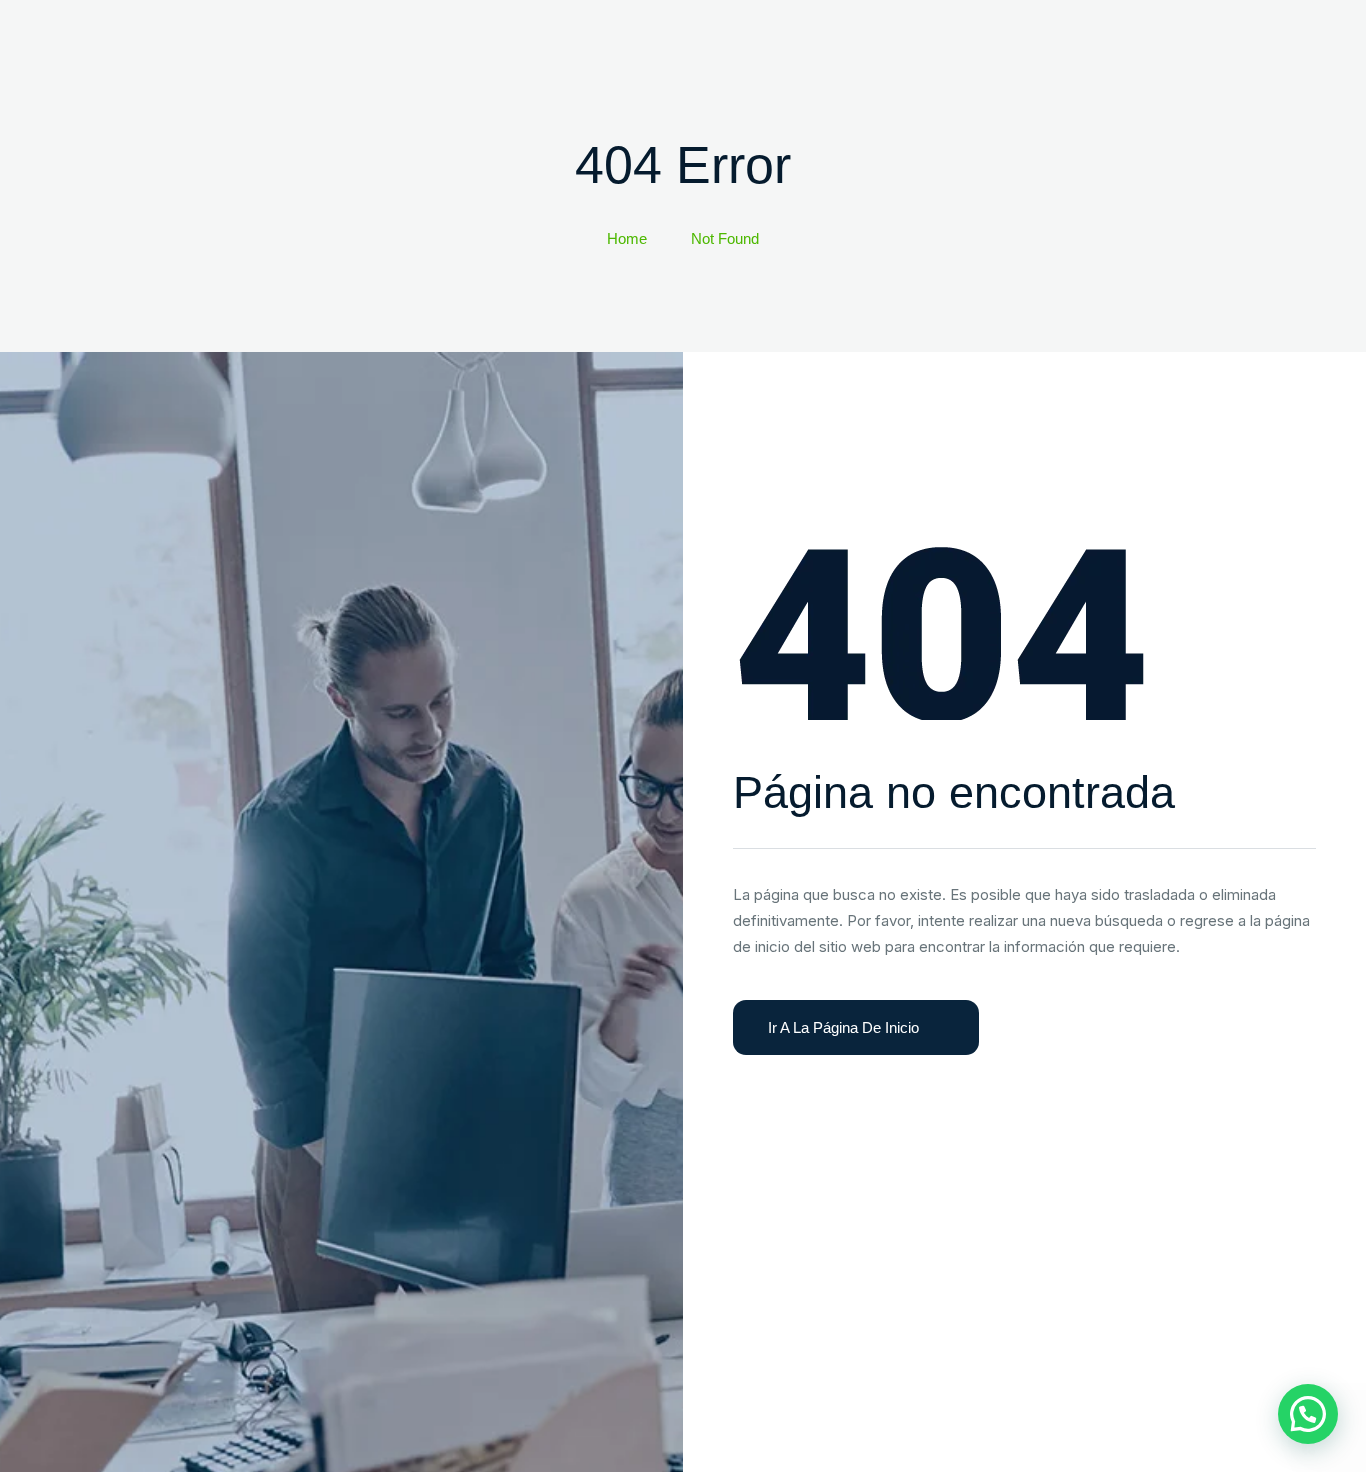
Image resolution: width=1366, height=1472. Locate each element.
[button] (1308, 1414)
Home (627, 238)
